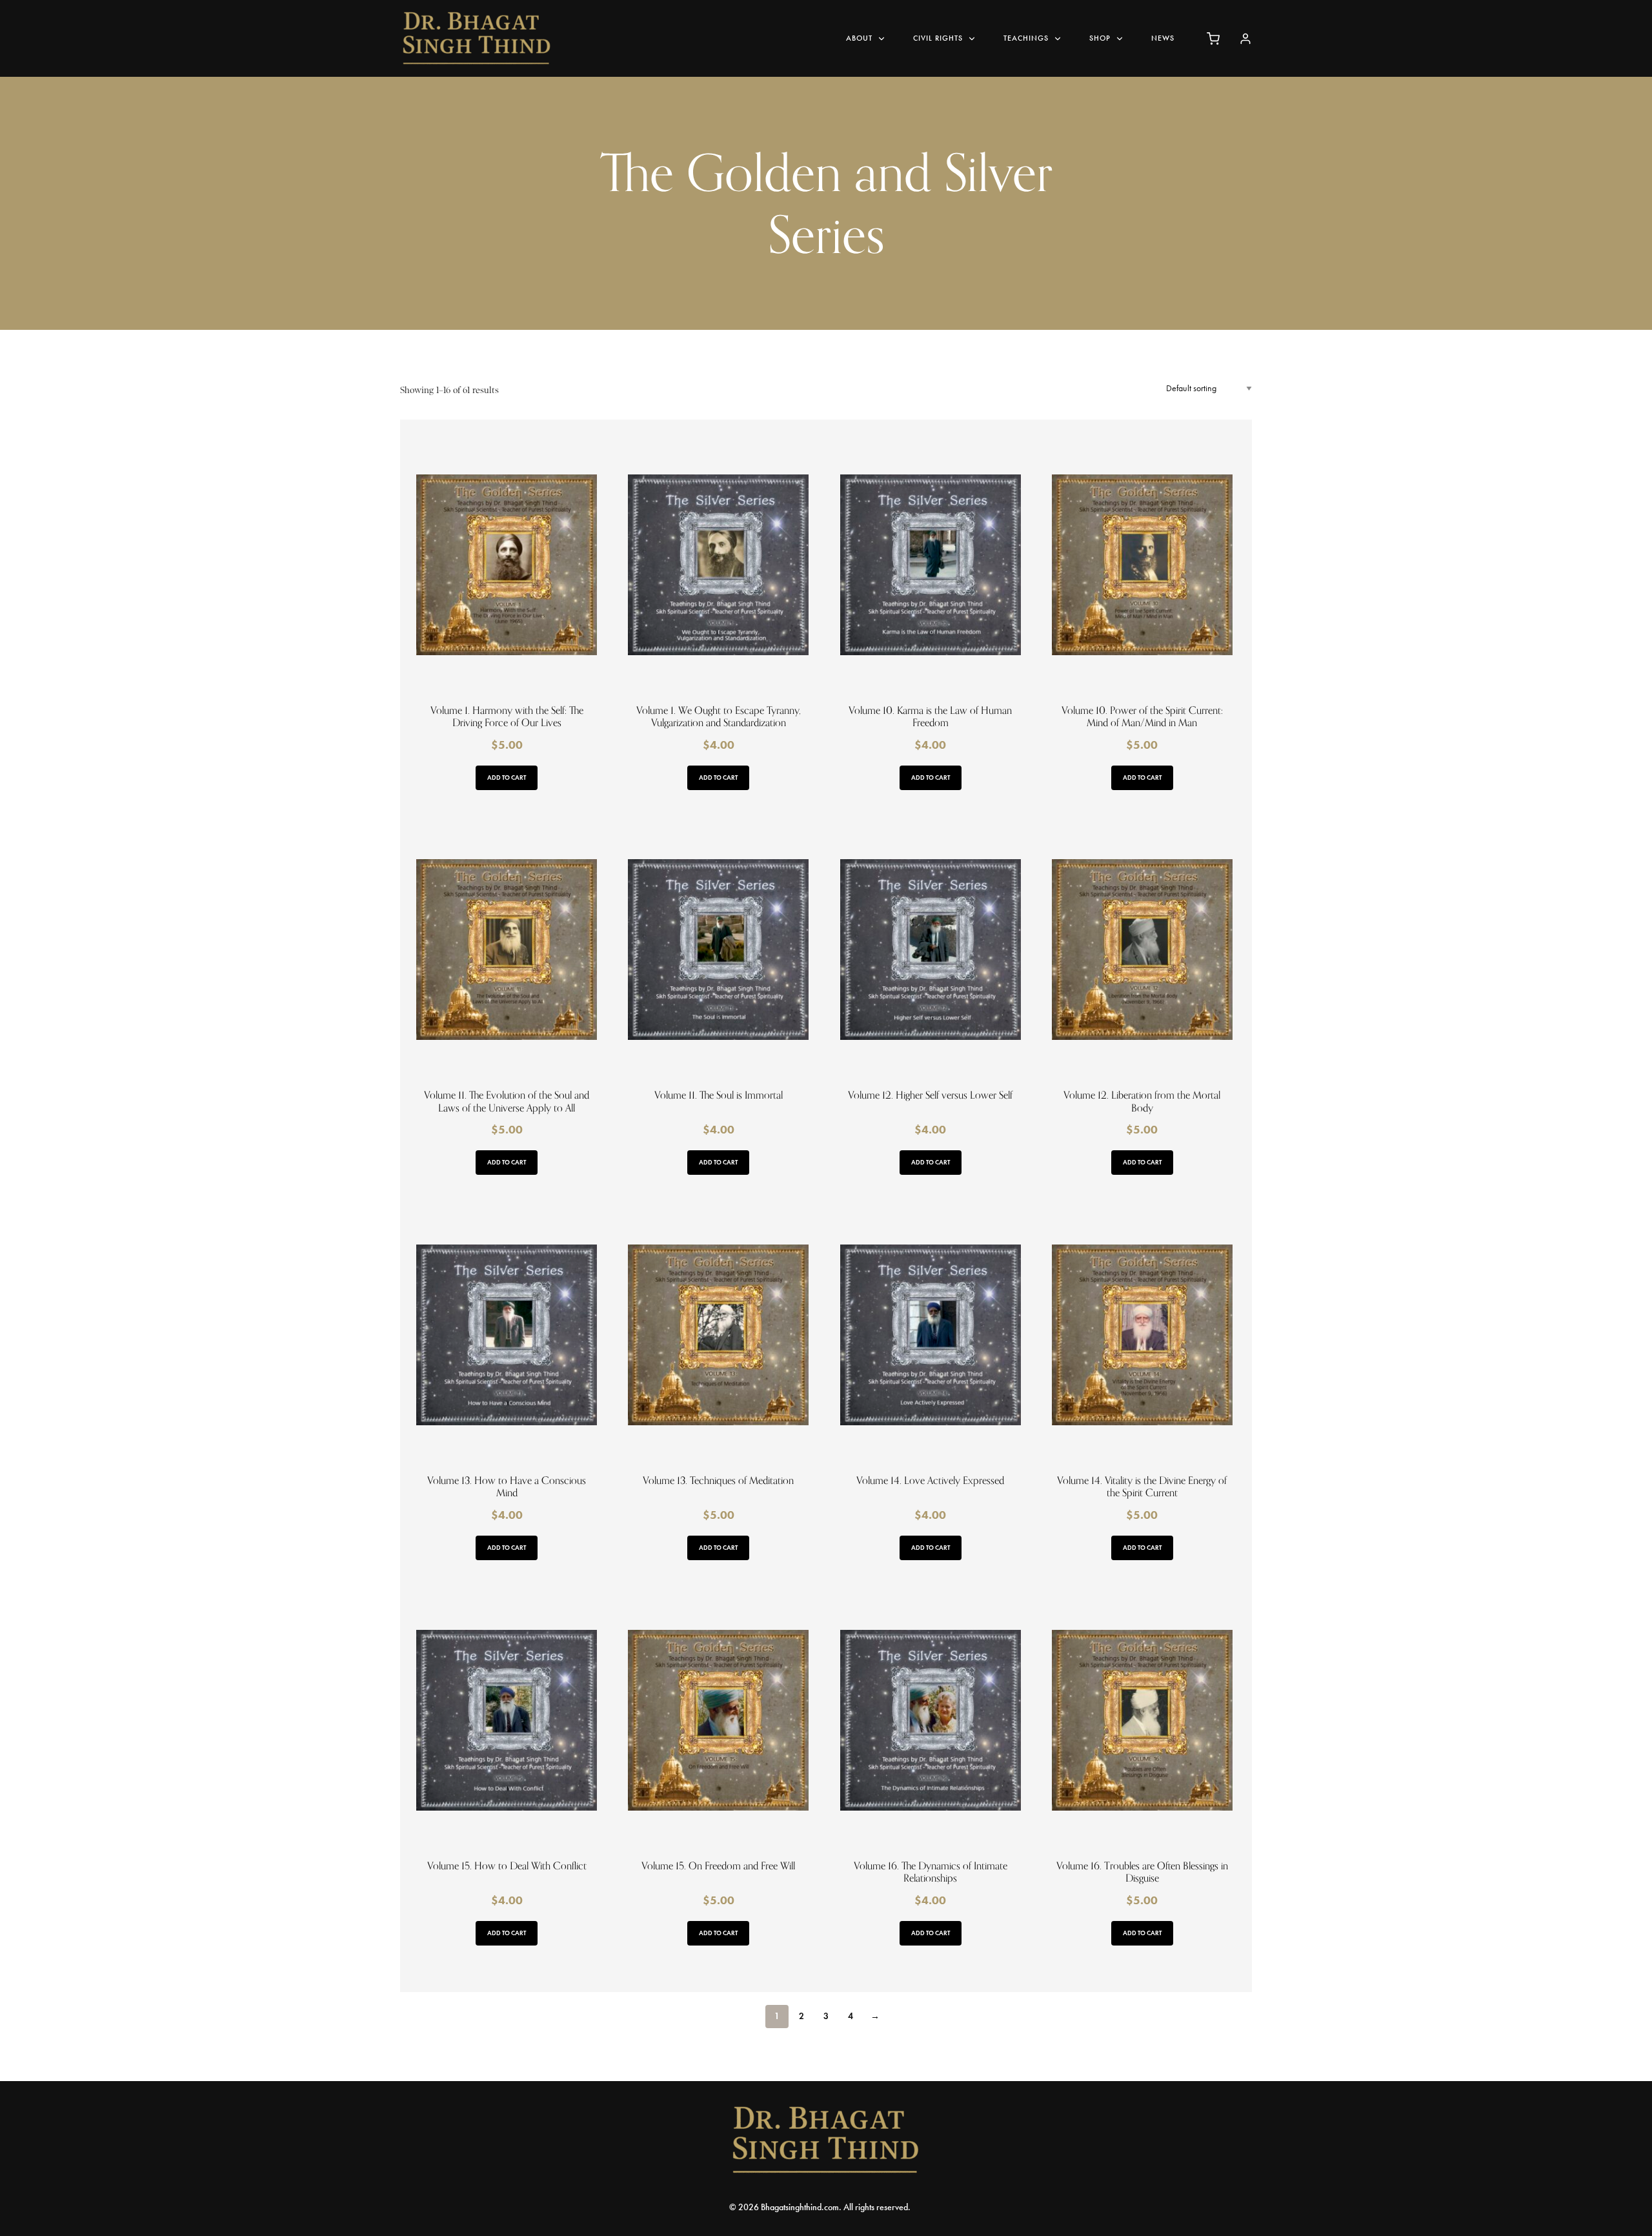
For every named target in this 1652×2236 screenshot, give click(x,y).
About (859, 38)
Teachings (1026, 38)
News (1163, 38)
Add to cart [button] (507, 778)
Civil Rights (938, 38)
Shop (1100, 38)
